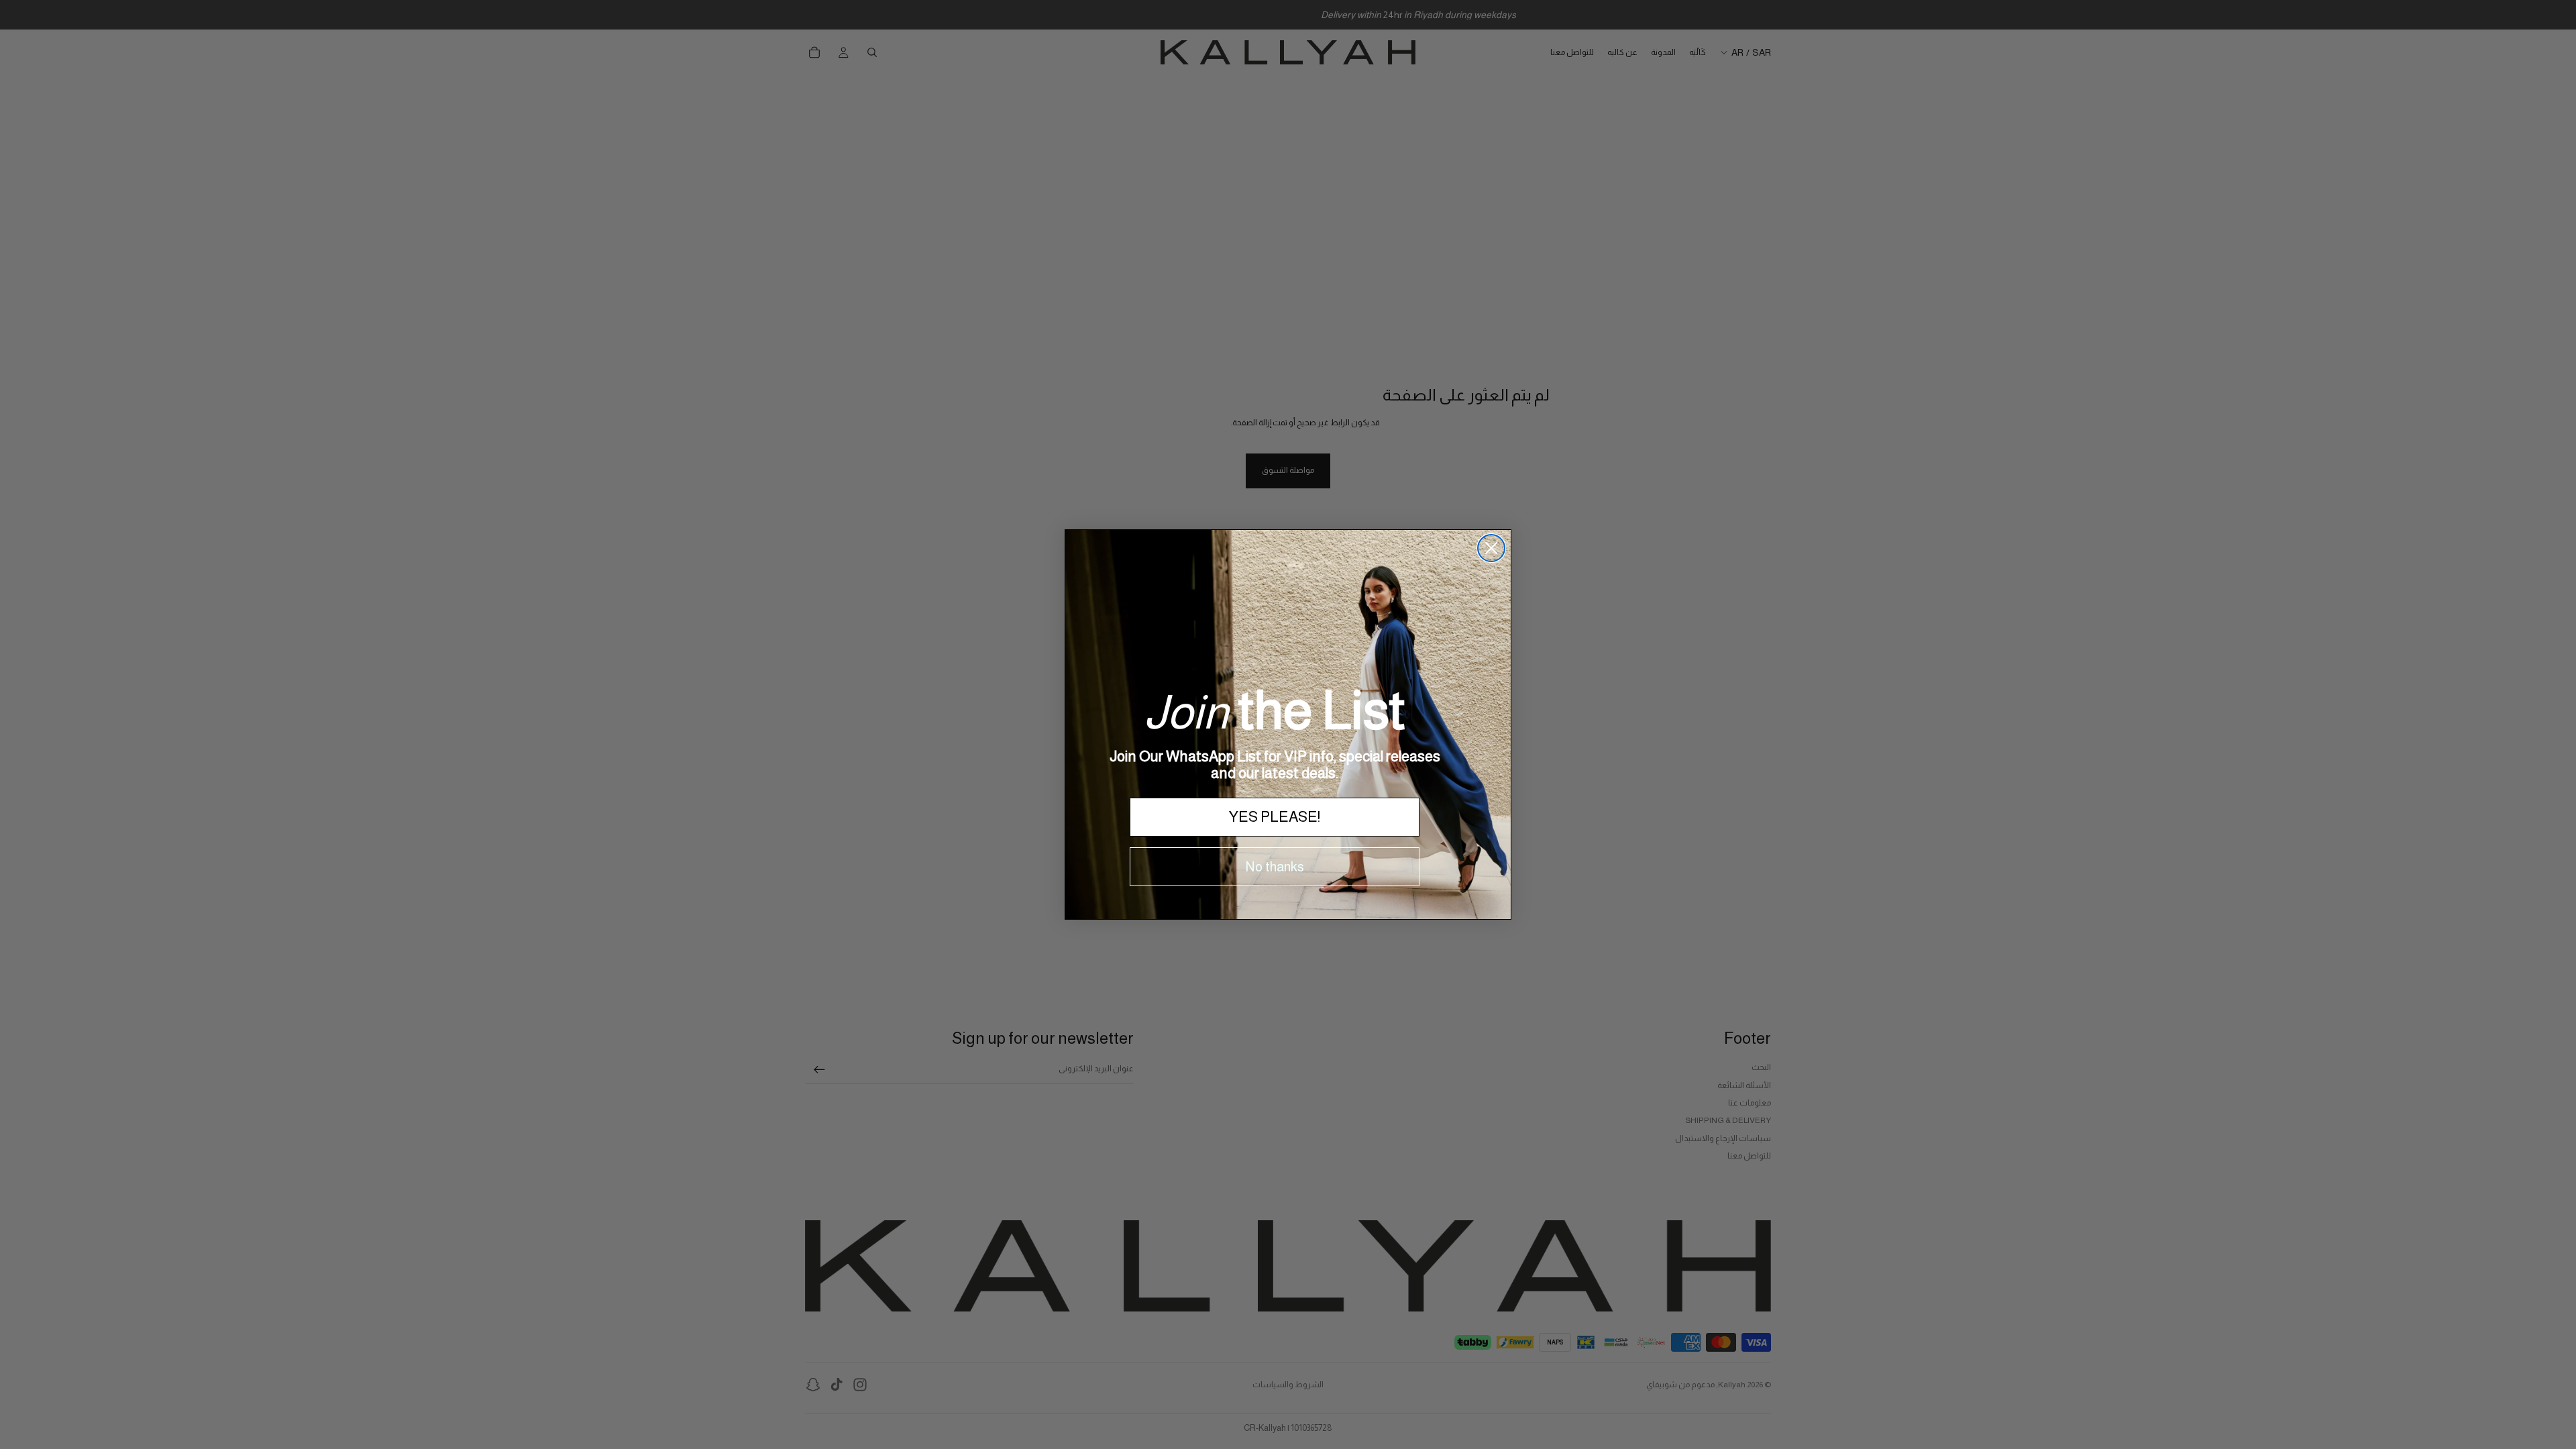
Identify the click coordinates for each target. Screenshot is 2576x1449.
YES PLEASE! (1275, 817)
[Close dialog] (1491, 548)
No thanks (1275, 867)
